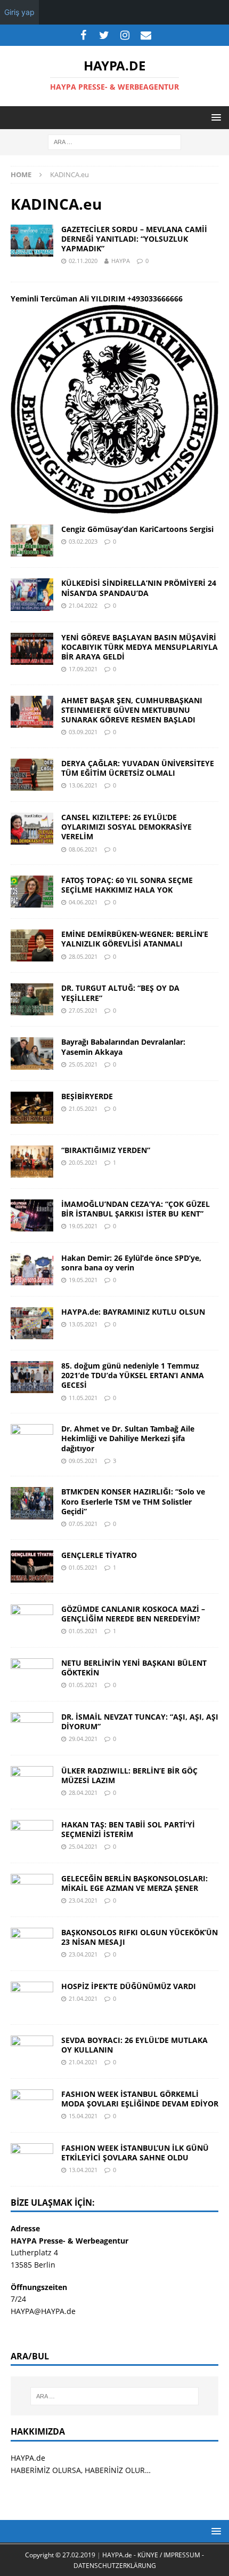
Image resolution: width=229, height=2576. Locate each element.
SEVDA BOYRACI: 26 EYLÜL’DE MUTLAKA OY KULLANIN (134, 2045)
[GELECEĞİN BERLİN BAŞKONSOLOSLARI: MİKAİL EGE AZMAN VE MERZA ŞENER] (32, 1890)
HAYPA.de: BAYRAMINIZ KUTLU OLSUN (133, 1312)
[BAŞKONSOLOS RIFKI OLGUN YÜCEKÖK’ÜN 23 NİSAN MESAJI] (32, 1944)
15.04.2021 (83, 2116)
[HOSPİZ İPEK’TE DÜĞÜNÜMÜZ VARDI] (32, 1998)
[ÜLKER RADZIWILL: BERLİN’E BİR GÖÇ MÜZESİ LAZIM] (32, 1782)
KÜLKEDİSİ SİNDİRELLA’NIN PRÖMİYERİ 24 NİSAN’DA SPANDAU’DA (139, 588)
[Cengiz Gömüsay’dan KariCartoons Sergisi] (32, 540)
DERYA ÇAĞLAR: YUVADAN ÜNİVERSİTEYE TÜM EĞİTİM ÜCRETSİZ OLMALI (138, 768)
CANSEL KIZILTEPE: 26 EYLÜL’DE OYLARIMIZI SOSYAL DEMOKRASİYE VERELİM (126, 827)
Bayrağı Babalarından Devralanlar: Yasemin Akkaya (123, 1047)
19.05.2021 (83, 1226)
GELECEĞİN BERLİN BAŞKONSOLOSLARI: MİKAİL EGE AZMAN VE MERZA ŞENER (134, 1883)
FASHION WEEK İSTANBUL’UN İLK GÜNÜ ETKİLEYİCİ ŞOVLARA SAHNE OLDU (135, 2153)
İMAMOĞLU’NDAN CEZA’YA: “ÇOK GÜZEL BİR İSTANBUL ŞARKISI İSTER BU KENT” (136, 1209)
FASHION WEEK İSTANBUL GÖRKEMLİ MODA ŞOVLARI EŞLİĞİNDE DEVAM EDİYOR (140, 2099)
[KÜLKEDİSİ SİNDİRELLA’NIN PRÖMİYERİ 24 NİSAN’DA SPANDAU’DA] (32, 594)
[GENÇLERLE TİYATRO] (32, 1567)
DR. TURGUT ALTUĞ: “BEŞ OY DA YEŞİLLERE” (120, 993)
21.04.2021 (83, 1998)
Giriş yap (19, 12)
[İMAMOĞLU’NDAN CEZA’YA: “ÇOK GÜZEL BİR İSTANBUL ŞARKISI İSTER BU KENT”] (32, 1215)
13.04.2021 (83, 2170)
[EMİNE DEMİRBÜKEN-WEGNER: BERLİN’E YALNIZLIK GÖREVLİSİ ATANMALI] (32, 945)
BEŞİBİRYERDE (87, 1096)
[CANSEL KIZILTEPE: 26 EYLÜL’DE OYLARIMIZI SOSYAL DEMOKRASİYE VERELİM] (32, 829)
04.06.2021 (83, 902)
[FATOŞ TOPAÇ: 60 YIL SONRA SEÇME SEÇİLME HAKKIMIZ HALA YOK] (32, 892)
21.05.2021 (83, 1108)
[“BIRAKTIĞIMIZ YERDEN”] (32, 1162)
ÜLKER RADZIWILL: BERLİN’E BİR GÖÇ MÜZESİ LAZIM (129, 1775)
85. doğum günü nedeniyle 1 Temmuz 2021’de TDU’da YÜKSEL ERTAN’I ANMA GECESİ (133, 1375)
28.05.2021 (83, 956)
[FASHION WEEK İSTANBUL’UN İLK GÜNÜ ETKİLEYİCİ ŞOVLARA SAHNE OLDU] (32, 2159)
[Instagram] (125, 35)
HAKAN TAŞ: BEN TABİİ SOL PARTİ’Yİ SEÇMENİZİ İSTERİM (128, 1829)
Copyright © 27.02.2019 (61, 2555)
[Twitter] (104, 35)
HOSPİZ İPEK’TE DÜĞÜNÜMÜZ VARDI (129, 1986)
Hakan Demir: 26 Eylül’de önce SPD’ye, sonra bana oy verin (131, 1263)
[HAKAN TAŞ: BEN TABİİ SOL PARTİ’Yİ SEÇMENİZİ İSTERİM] (32, 1836)
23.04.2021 (83, 1900)
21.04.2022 (83, 605)
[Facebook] (83, 35)
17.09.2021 (83, 669)
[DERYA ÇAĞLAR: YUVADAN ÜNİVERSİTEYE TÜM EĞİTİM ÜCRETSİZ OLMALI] (32, 775)
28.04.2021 (83, 1792)
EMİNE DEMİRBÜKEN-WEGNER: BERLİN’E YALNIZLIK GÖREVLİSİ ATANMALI (135, 939)
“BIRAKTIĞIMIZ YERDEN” (106, 1150)
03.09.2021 (83, 732)
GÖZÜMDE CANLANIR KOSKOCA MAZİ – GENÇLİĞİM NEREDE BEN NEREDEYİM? (133, 1614)
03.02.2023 (83, 541)
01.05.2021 (83, 1567)
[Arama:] (114, 142)
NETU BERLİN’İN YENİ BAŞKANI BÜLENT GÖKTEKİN (134, 1668)
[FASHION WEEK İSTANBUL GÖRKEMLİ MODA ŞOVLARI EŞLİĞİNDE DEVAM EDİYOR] (32, 2105)
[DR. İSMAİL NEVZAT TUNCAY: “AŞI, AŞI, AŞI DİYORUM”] (32, 1728)
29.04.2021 (83, 1739)
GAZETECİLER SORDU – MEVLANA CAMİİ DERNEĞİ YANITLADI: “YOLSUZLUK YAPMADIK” (134, 239)
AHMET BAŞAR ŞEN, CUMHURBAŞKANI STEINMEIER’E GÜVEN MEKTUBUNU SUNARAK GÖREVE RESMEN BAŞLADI (132, 710)
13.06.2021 (83, 785)
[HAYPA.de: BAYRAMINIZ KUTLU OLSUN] (32, 1323)
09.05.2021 (83, 1461)
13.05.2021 (83, 1324)
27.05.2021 (83, 1010)
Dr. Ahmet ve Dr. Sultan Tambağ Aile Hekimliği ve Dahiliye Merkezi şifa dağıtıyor (128, 1438)
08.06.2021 (83, 849)
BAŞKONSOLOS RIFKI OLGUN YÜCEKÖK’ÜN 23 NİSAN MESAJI (140, 1937)
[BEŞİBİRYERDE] (32, 1108)
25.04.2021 (83, 1846)
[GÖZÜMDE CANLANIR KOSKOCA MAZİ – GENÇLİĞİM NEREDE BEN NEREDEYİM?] (32, 1620)
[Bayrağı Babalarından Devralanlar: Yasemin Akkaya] (32, 1053)
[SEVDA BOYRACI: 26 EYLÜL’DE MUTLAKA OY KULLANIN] (32, 2052)
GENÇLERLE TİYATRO (99, 1555)
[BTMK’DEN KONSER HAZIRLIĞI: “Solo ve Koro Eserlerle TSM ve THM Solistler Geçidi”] (32, 1503)
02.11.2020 (83, 261)
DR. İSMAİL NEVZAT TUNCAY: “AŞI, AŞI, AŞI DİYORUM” (140, 1722)
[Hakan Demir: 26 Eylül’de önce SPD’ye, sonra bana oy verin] (32, 1269)
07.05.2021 (83, 1524)
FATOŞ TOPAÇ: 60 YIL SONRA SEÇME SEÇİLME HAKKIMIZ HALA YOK (127, 885)
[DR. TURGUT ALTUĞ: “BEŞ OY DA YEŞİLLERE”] (32, 999)
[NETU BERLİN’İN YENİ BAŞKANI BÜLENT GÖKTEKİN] (32, 1674)
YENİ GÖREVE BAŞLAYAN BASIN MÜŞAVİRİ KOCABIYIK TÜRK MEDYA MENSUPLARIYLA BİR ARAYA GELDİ (140, 647)
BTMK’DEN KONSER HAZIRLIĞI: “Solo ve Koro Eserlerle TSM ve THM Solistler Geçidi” (133, 1501)
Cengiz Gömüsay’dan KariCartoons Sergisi (137, 529)
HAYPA (121, 261)
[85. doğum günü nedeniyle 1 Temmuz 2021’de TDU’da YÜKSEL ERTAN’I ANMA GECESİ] (32, 1377)
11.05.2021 (83, 1398)
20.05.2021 (83, 1162)
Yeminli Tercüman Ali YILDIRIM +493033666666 (97, 299)
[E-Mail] (146, 35)
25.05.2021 (83, 1064)
